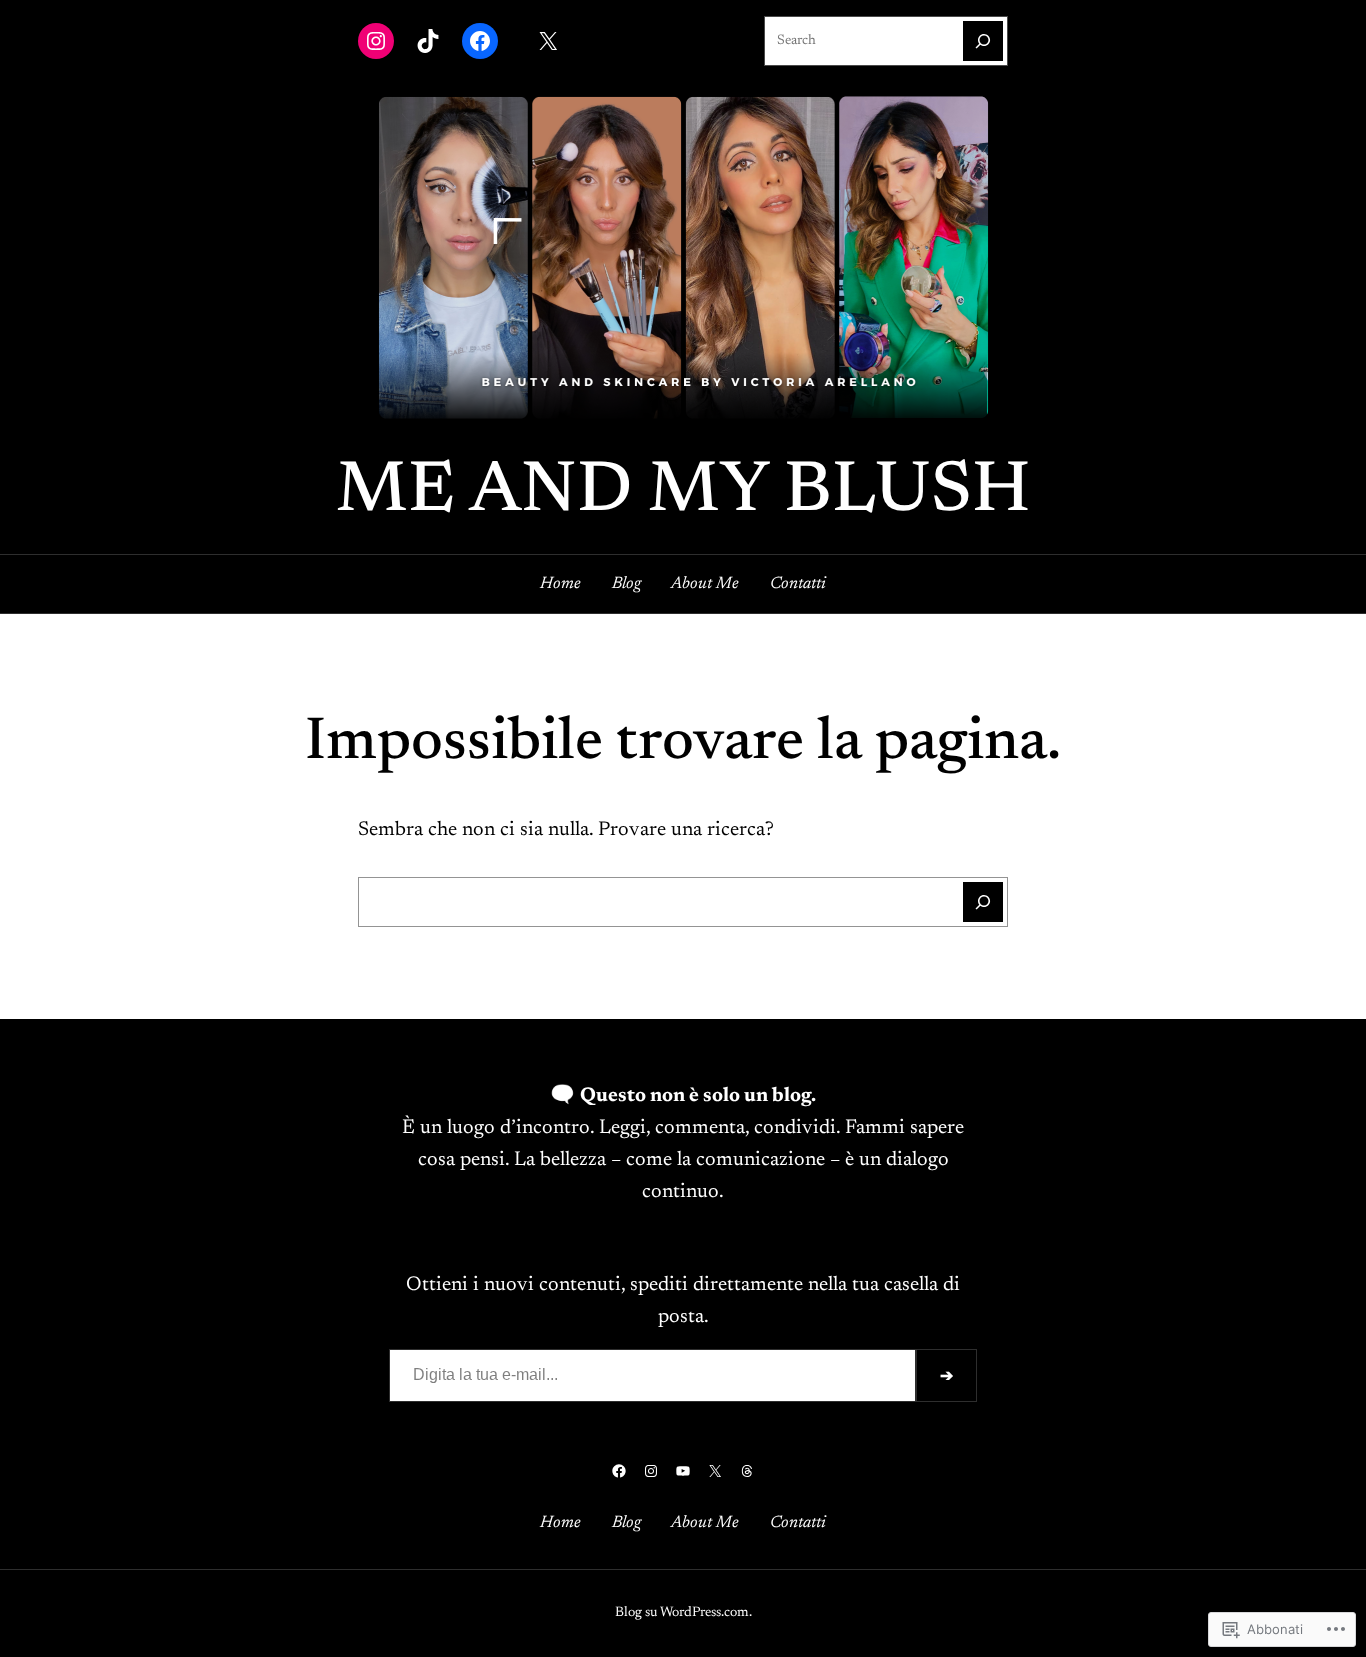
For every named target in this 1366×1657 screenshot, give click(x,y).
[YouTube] (683, 1471)
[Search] (983, 41)
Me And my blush (683, 493)
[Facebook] (480, 41)
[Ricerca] (983, 902)
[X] (548, 41)
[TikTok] (428, 41)
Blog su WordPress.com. (683, 1613)
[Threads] (747, 1471)
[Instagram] (376, 41)
